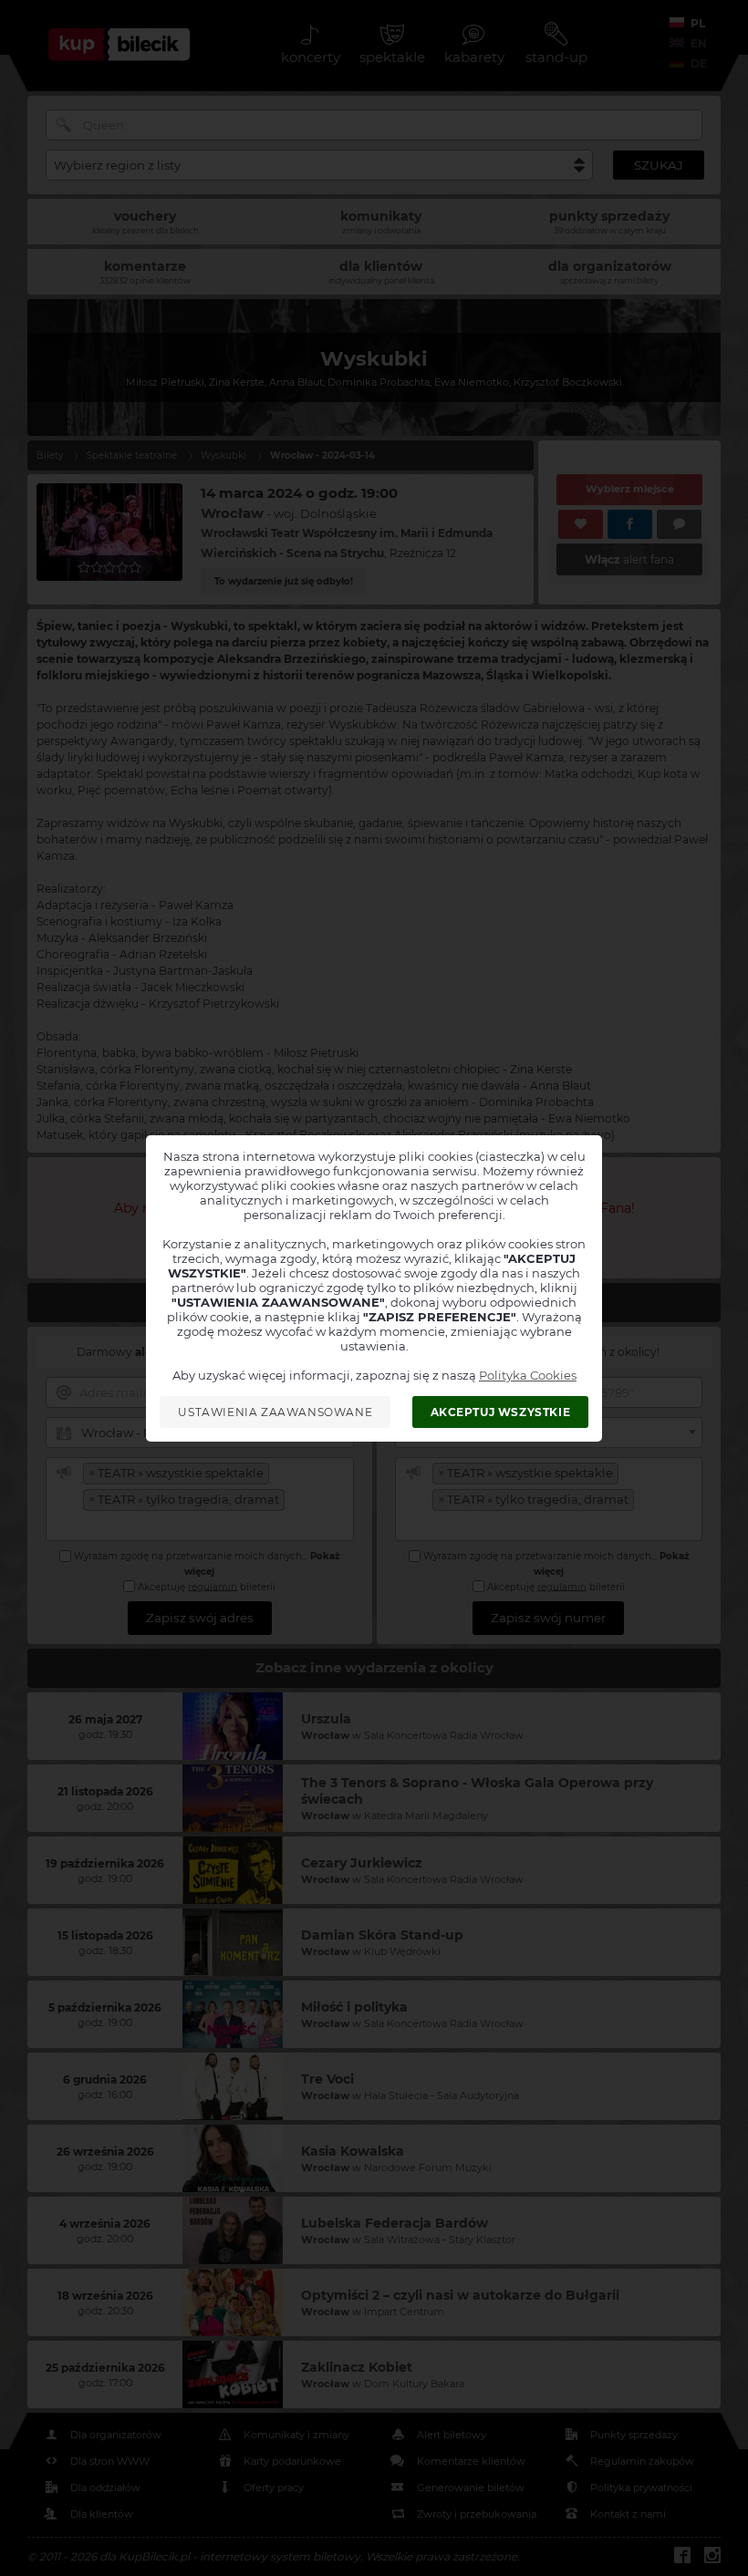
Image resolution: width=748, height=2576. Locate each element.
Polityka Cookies (528, 1375)
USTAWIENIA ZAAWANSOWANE (275, 1412)
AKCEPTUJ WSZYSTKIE (501, 1412)
